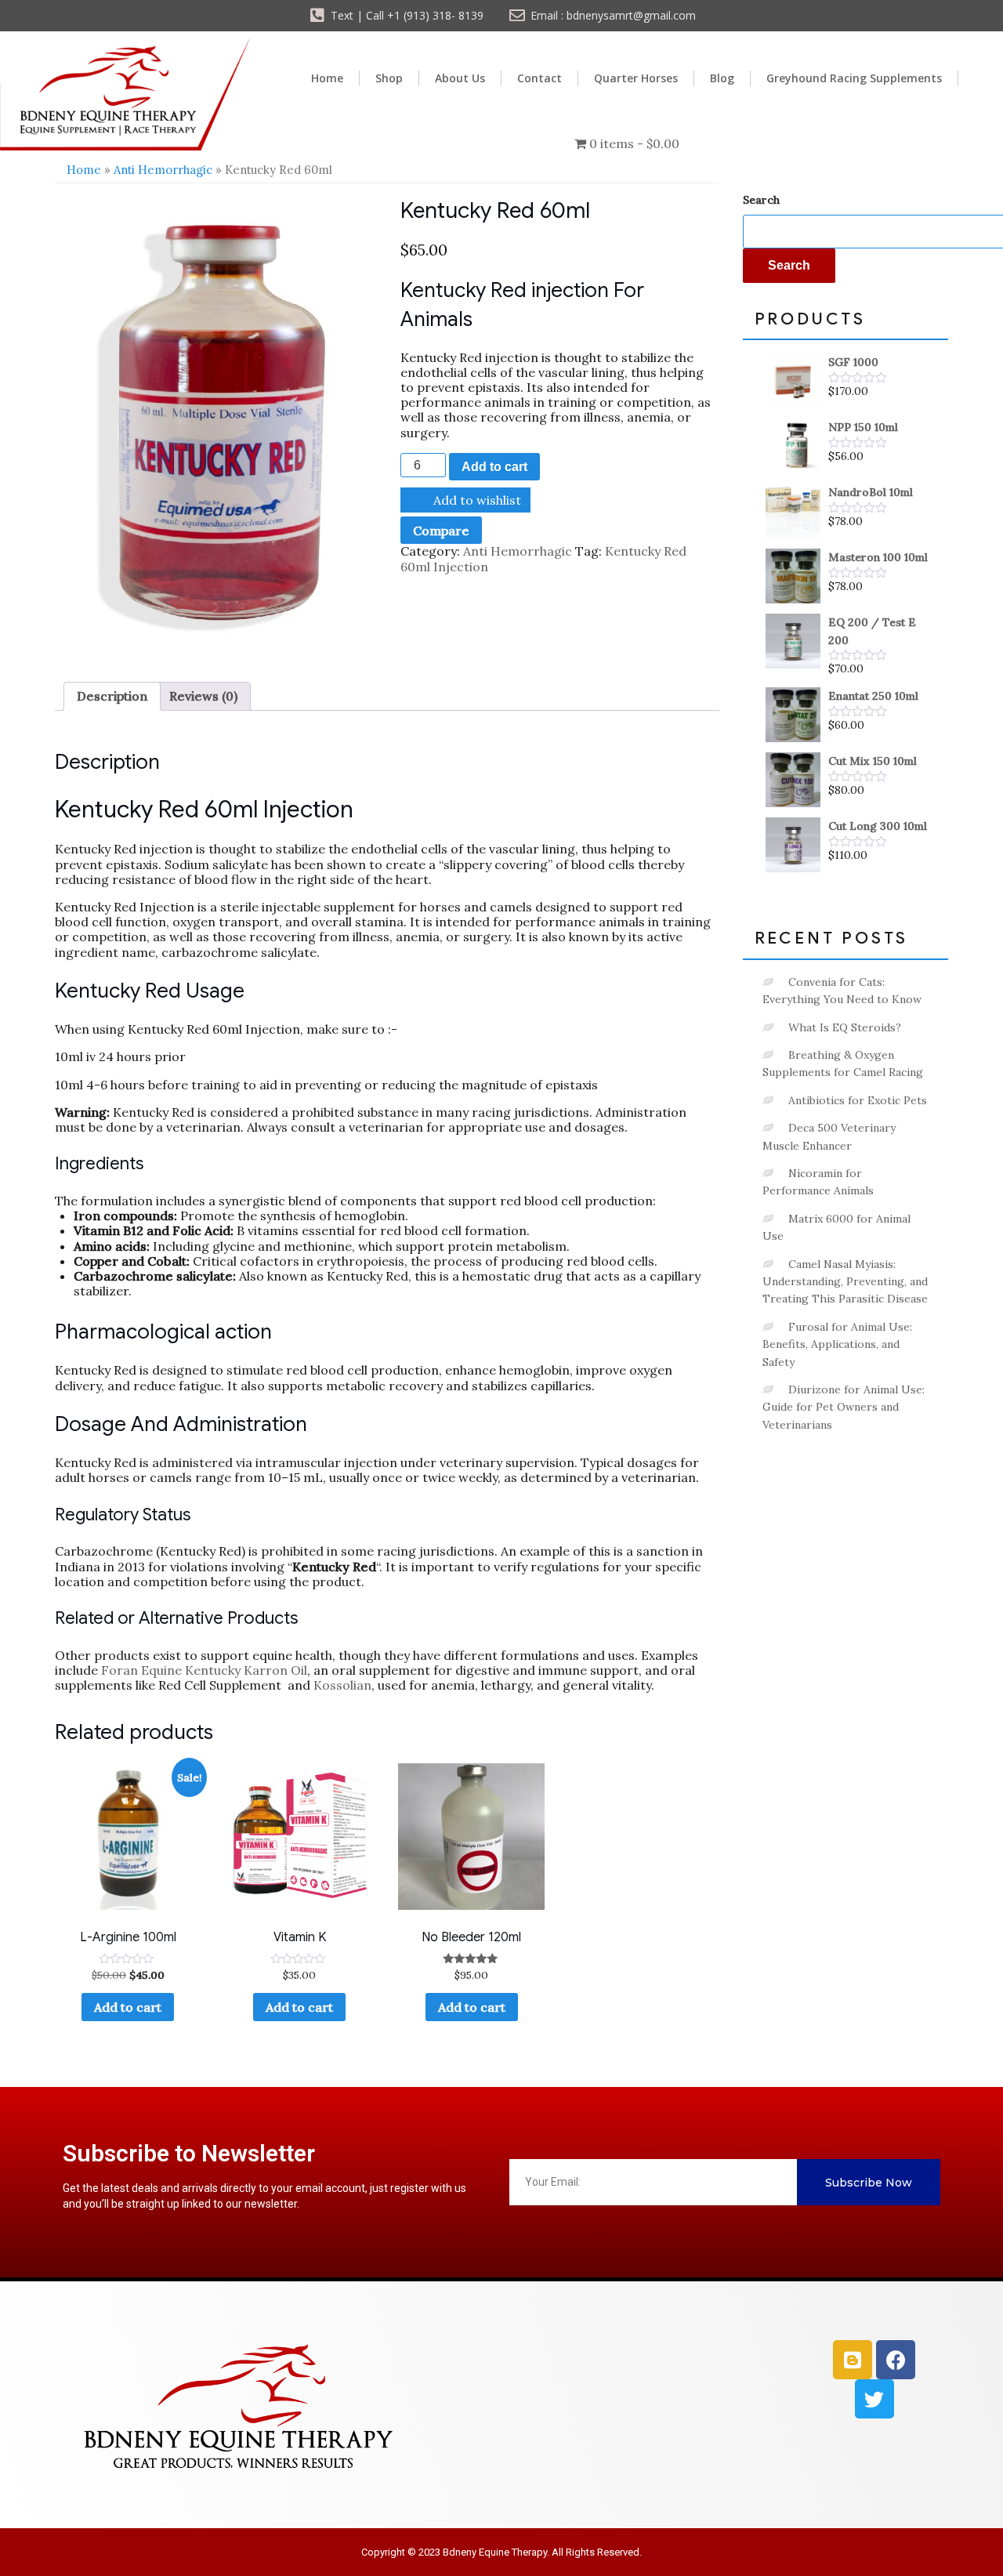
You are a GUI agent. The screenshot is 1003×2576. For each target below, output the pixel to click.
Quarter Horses (636, 78)
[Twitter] (874, 2399)
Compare (441, 531)
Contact (540, 78)
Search (761, 200)
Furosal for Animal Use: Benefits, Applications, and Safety (837, 1344)
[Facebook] (896, 2360)
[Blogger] (853, 2360)
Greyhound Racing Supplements (854, 78)
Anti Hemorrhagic (163, 170)
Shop (389, 78)
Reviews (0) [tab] (203, 696)
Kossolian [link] (342, 1685)
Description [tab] (112, 696)
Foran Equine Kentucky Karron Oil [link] (204, 1670)
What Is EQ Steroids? (845, 1027)
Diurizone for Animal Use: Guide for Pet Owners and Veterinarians (844, 1407)
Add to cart (494, 467)
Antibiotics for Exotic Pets (858, 1100)
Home (327, 78)
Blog (722, 78)
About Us (460, 78)
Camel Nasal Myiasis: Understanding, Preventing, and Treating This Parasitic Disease (845, 1282)
